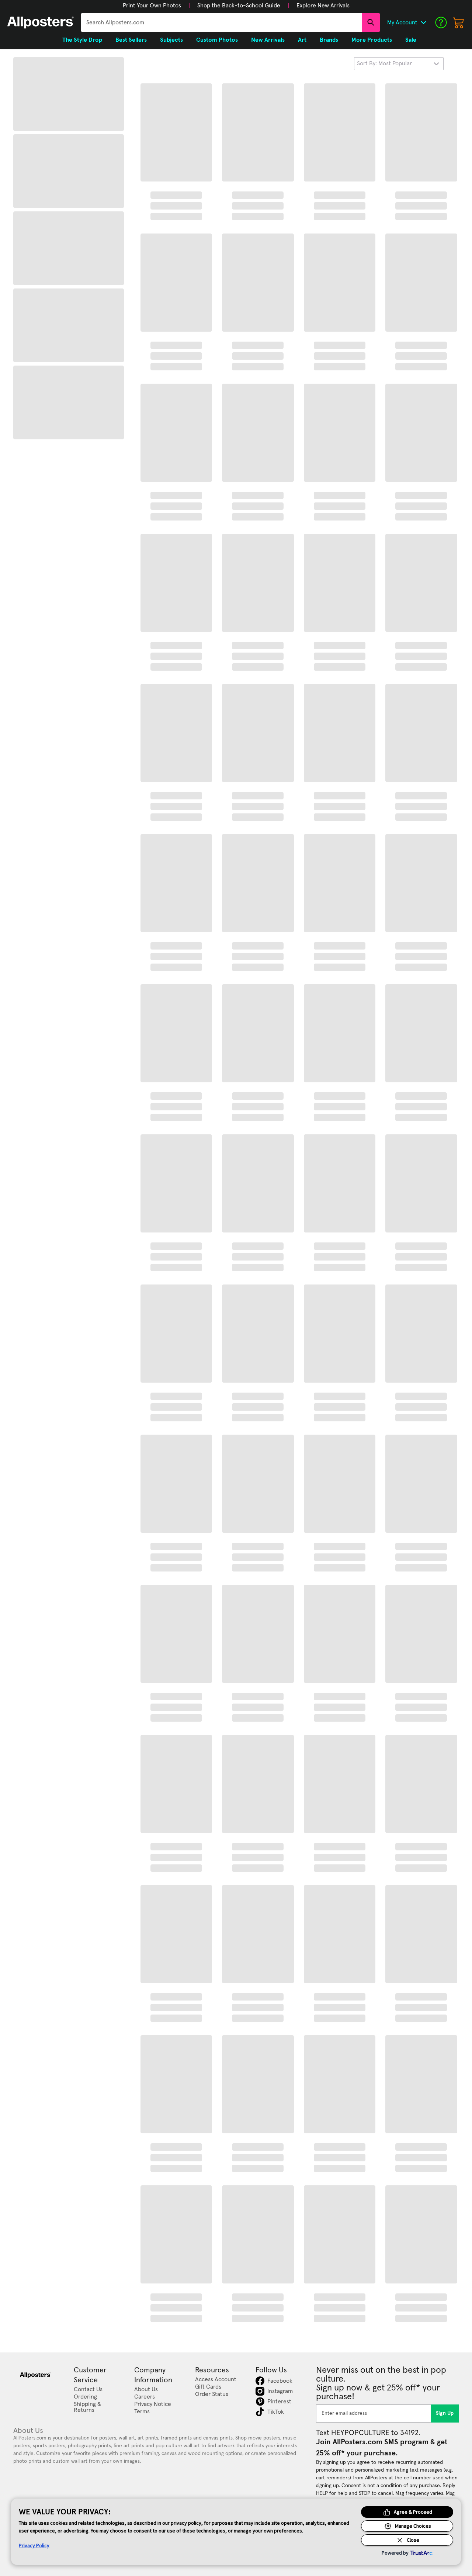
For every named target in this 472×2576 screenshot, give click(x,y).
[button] (152, 6)
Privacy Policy (34, 2545)
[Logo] (41, 23)
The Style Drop (82, 40)
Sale (411, 40)
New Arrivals (268, 40)
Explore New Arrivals (323, 6)
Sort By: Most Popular (384, 63)
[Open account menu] (423, 23)
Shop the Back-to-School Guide (239, 6)
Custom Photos (217, 40)
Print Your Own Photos (152, 6)
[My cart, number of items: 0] (459, 23)
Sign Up (445, 2413)
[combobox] (221, 23)
